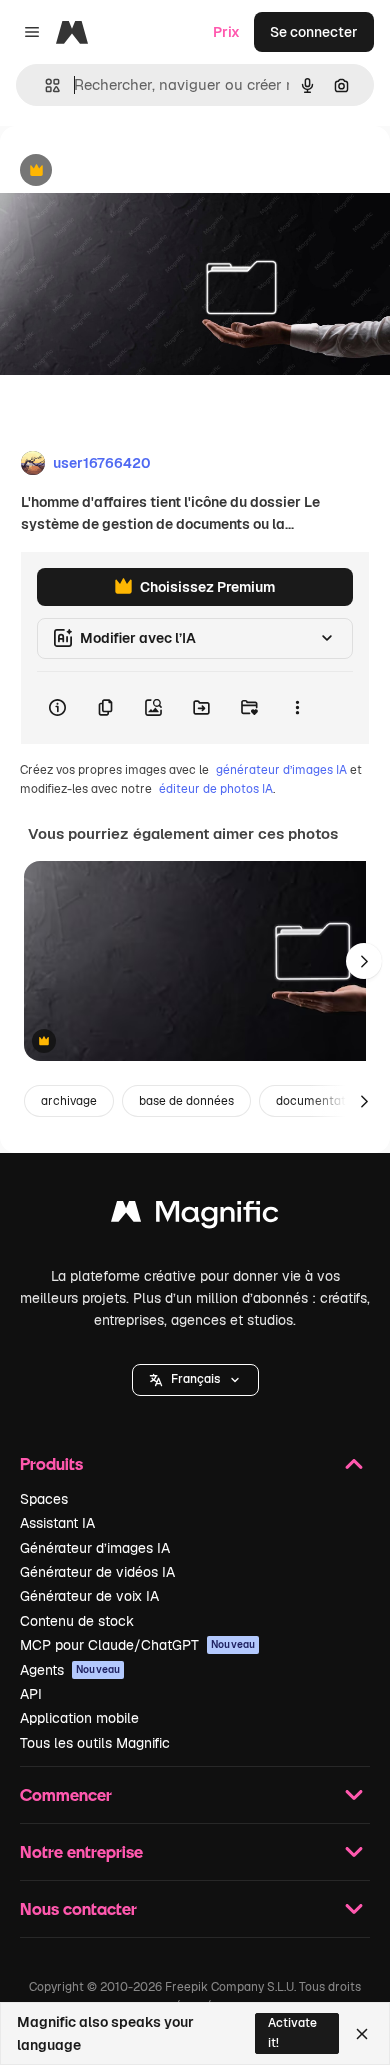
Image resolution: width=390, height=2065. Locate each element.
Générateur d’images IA (95, 1548)
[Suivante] (364, 961)
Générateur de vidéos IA (97, 1572)
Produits (51, 1463)
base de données (186, 1101)
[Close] (362, 2034)
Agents (70, 1670)
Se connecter (314, 32)
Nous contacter (78, 1908)
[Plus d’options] (297, 708)
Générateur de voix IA (89, 1596)
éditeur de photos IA (216, 789)
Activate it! (292, 2032)
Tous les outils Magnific (95, 1743)
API (31, 1694)
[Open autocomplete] (44, 85)
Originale (132, 171)
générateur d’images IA (281, 770)
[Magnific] (195, 1216)
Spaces (44, 1499)
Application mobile (79, 1718)
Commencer (66, 1794)
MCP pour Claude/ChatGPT (137, 1645)
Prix (226, 32)
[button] (195, 1380)
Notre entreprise (81, 1851)
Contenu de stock (77, 1621)
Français (195, 1379)
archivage (69, 1101)
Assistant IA (57, 1523)
